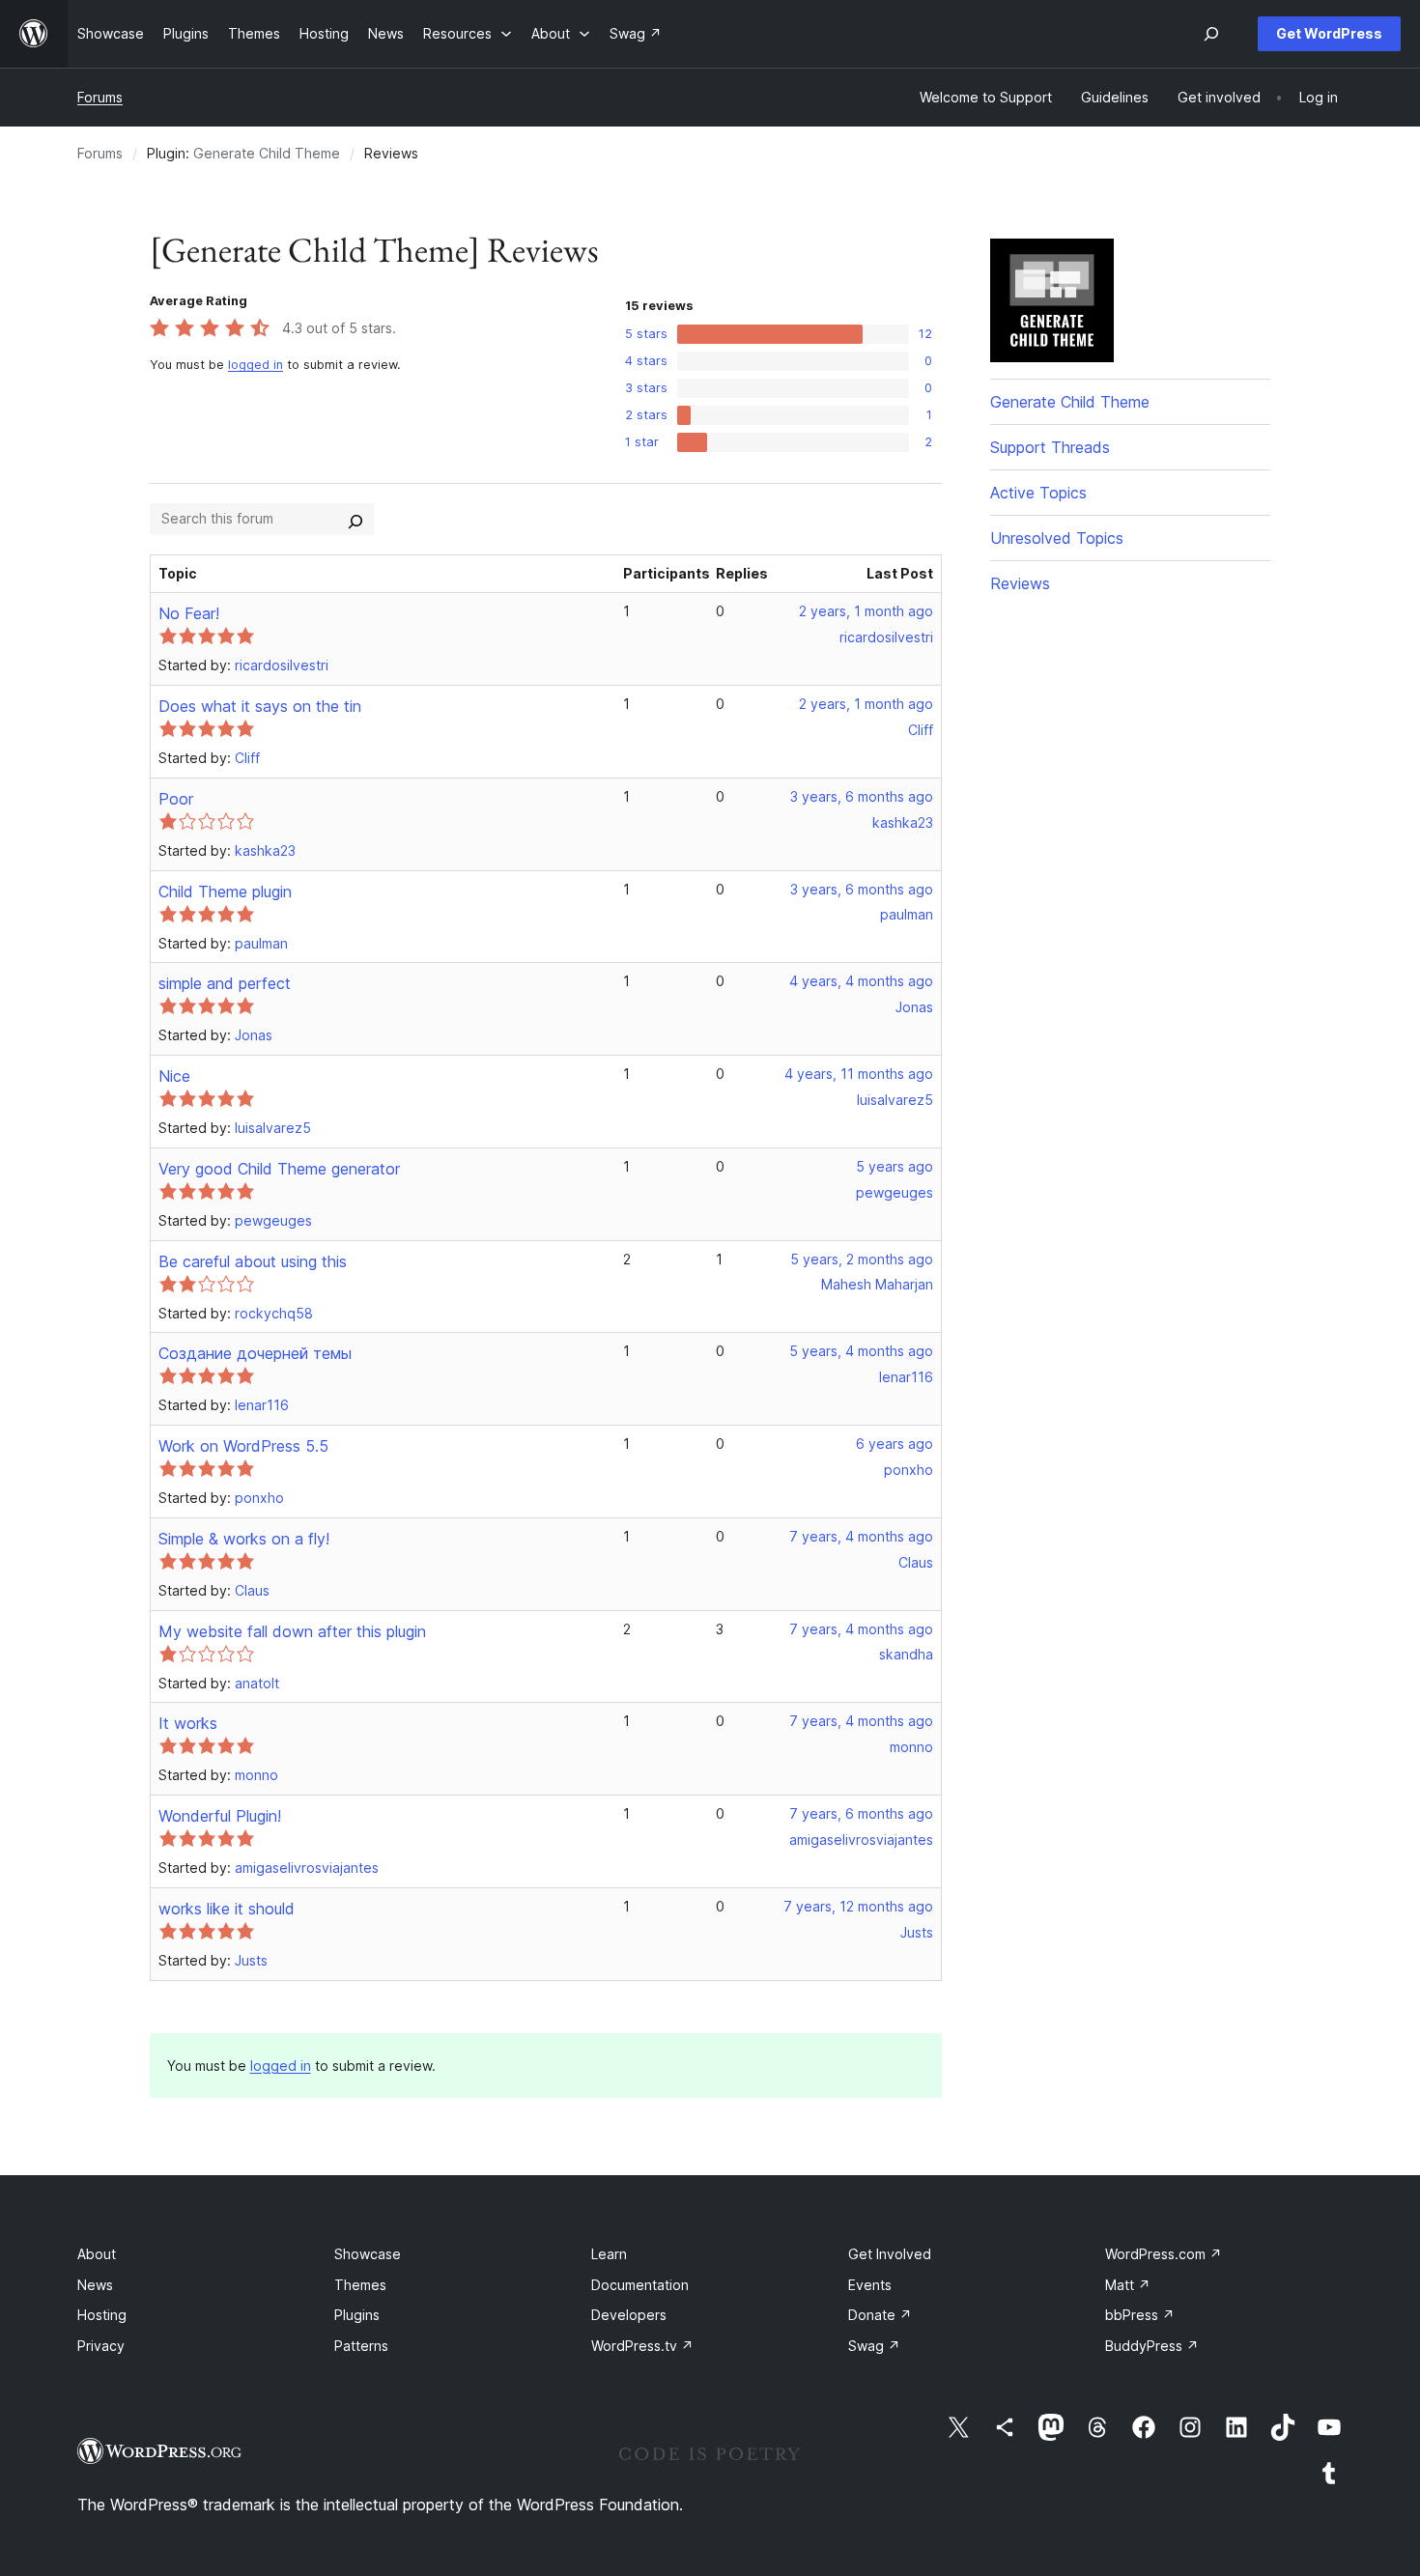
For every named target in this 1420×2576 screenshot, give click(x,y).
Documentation (640, 2285)
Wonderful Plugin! (220, 1816)
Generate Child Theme (267, 153)
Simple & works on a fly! (244, 1539)
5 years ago (895, 1166)
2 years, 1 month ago (866, 611)
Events (870, 2285)
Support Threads (1050, 447)
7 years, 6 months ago (861, 1813)
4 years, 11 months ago (859, 1074)
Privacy (101, 2346)
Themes (360, 2285)
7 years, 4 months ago (861, 1536)
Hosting (102, 2315)
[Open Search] (1211, 34)
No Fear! (189, 613)
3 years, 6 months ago (862, 796)
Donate (880, 2315)
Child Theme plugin (225, 892)
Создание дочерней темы (255, 1353)
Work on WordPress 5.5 (243, 1446)
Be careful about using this (253, 1261)
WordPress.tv (642, 2346)
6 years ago (895, 1444)
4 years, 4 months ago (861, 981)
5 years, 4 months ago (861, 1351)
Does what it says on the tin (260, 706)
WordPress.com (1164, 2254)
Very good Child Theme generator (279, 1169)
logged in (256, 365)
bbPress (1140, 2315)
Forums (100, 97)
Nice (174, 1076)
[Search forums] (355, 519)
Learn (609, 2254)
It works (188, 1723)
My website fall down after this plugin (292, 1631)
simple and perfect (225, 983)
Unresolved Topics (1057, 538)
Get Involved (890, 2254)
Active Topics (1038, 493)
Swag (874, 2346)
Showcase (368, 2254)
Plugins (357, 2315)
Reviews (1020, 583)
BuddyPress (1152, 2346)
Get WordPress (1329, 33)
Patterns (361, 2346)
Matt (1128, 2285)
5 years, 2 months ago (862, 1259)
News (95, 2285)
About (97, 2254)
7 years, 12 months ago (858, 1906)
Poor (176, 799)
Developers (629, 2315)
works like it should (227, 1909)
